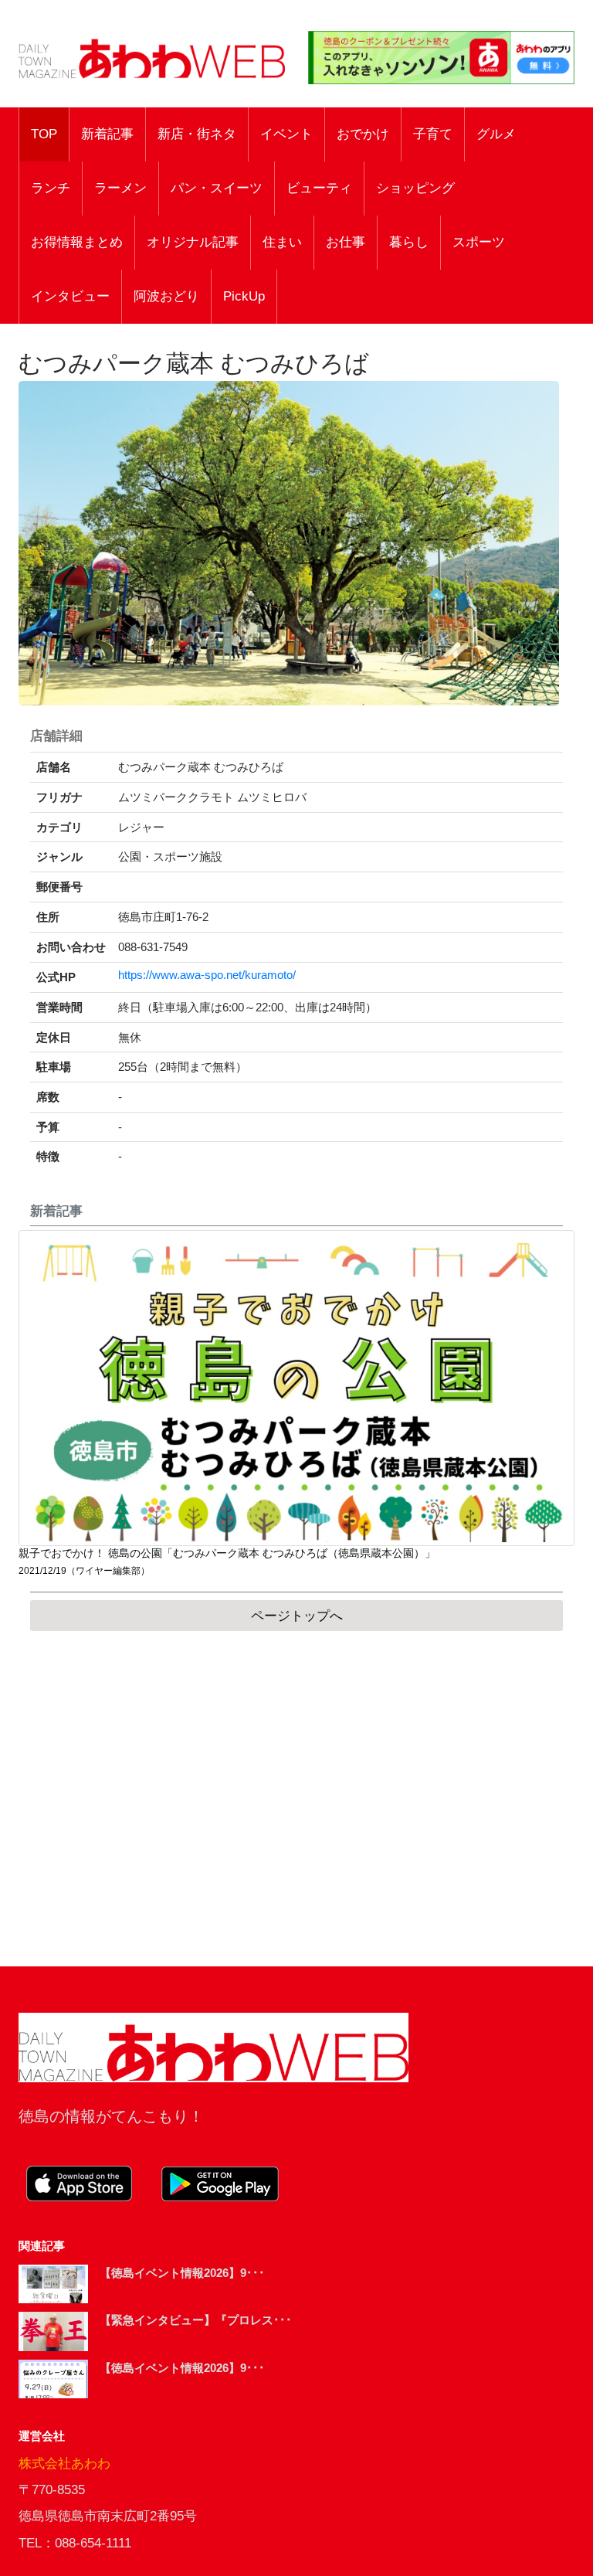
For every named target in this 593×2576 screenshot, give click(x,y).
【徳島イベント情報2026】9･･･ (182, 2273)
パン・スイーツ (217, 188)
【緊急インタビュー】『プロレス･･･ (196, 2320)
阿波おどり (166, 296)
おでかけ (363, 134)
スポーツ (479, 242)
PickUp (244, 296)
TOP (44, 134)
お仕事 (346, 242)
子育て (433, 134)
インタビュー (70, 296)
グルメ (496, 134)
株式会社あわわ (64, 2464)
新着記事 (107, 134)
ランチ (51, 188)
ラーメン (120, 188)
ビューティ (319, 188)
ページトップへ (297, 1616)
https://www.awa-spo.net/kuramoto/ (207, 975)
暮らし (409, 242)
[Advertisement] (296, 1799)
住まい (282, 242)
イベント (286, 134)
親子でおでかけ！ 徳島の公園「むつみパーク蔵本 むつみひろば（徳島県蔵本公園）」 (227, 1553)
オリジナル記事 (193, 242)
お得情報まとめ (77, 242)
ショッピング (415, 188)
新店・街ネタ (197, 134)
